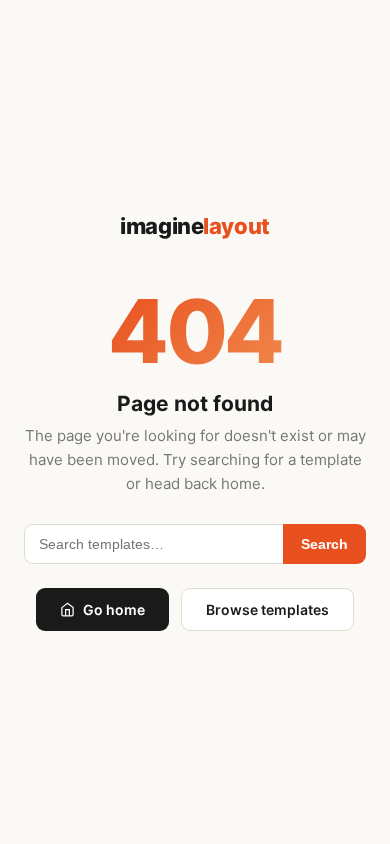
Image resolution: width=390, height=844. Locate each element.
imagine (194, 226)
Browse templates (267, 609)
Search (324, 544)
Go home (114, 609)
